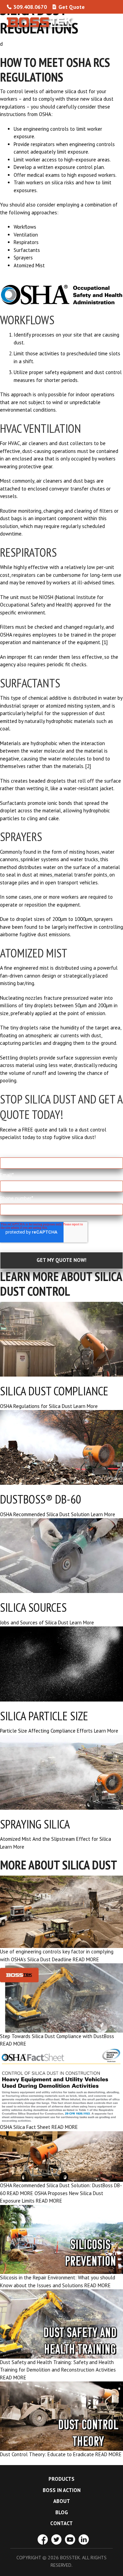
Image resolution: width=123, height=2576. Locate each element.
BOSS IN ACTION (62, 2490)
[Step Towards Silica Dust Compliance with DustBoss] (61, 1997)
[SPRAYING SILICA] (61, 1772)
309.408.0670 (30, 7)
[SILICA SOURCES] (61, 1555)
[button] (110, 22)
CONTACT (61, 2523)
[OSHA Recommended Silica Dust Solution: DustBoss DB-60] (61, 2156)
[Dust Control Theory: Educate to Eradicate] (61, 2415)
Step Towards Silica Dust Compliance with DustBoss (57, 2036)
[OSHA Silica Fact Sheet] (61, 2085)
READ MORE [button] (86, 1959)
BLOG (62, 2512)
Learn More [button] (86, 1406)
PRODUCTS (61, 2479)
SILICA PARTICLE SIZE (44, 1716)
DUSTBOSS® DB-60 (41, 1499)
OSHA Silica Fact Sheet (25, 2127)
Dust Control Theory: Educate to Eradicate (47, 2454)
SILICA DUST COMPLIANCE (54, 1391)
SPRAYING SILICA (35, 1824)
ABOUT (62, 2501)
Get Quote (72, 7)
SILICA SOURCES (33, 1607)
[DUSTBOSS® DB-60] (61, 1447)
